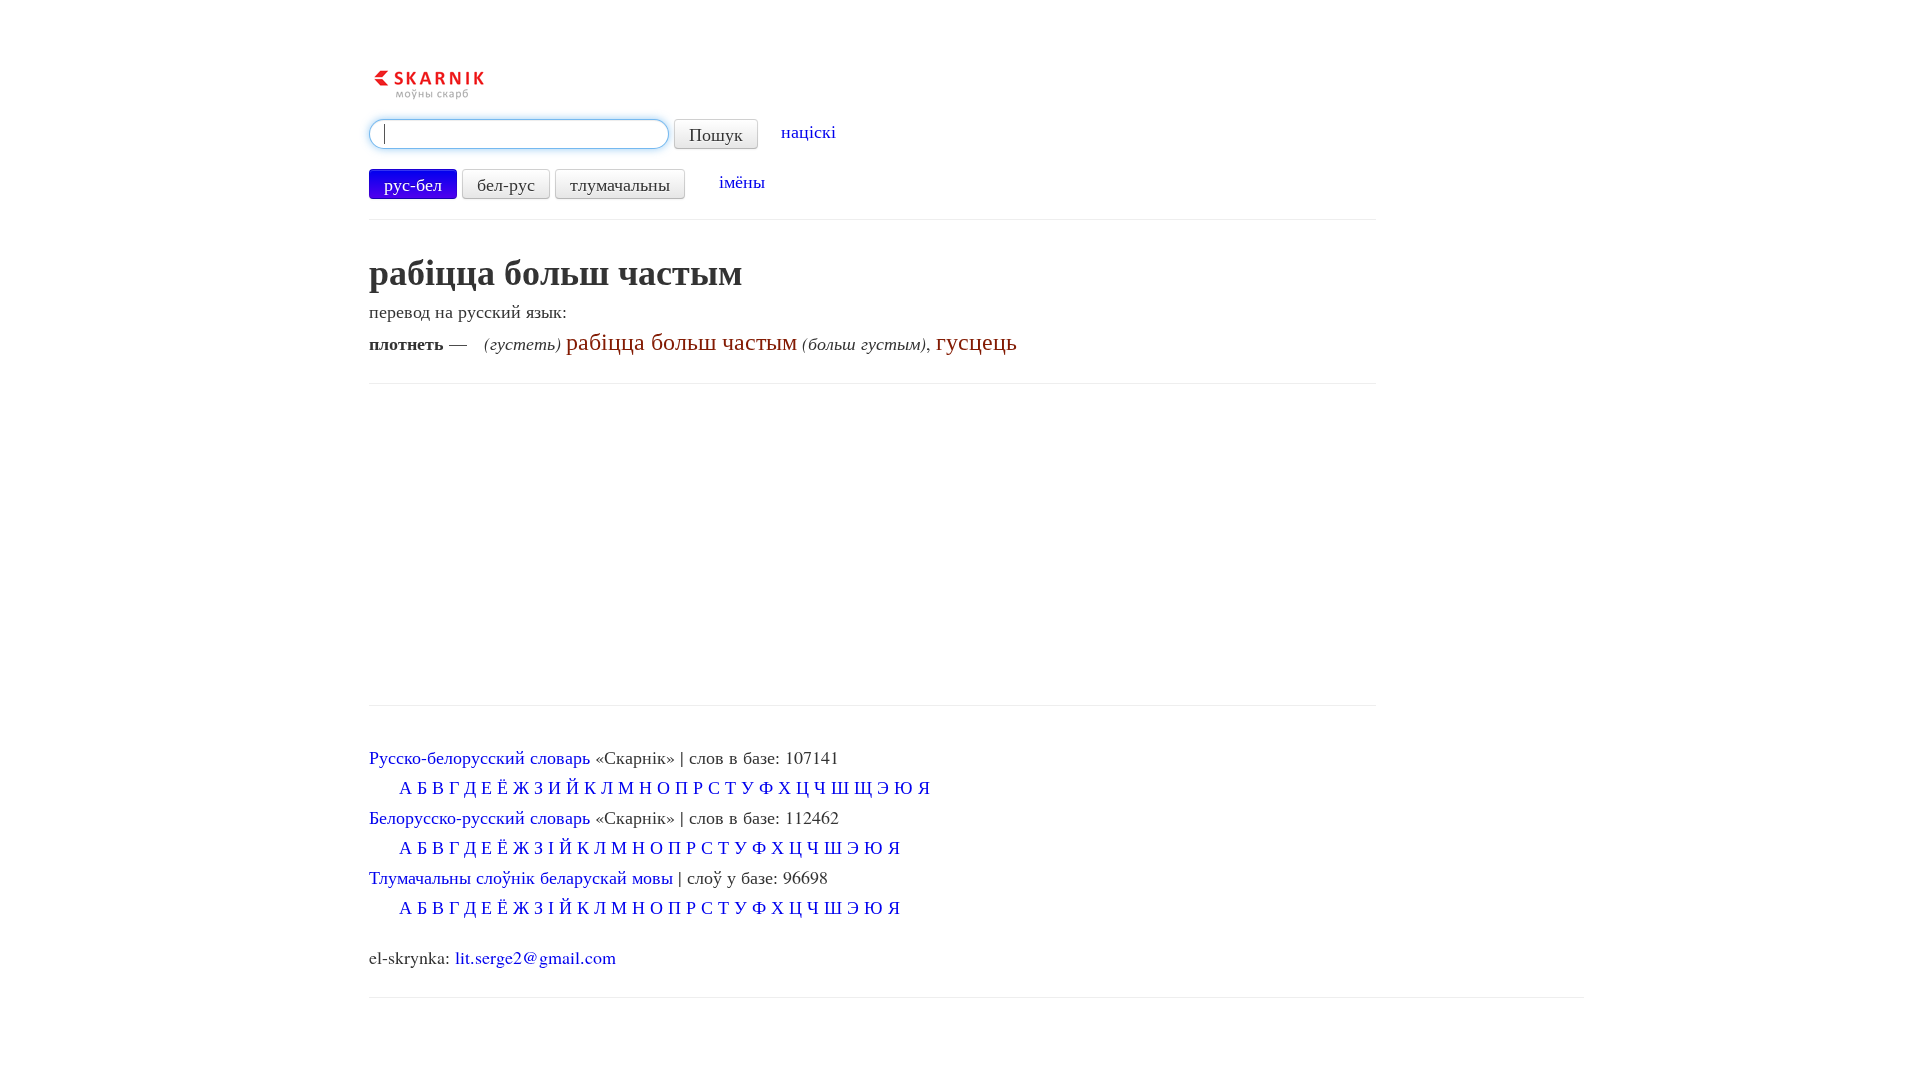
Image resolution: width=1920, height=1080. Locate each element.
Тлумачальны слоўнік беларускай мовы (521, 877)
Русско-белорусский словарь (479, 757)
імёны (742, 181)
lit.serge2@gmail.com (535, 957)
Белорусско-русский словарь (479, 817)
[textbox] (519, 134)
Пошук (716, 134)
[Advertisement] (873, 545)
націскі (808, 131)
